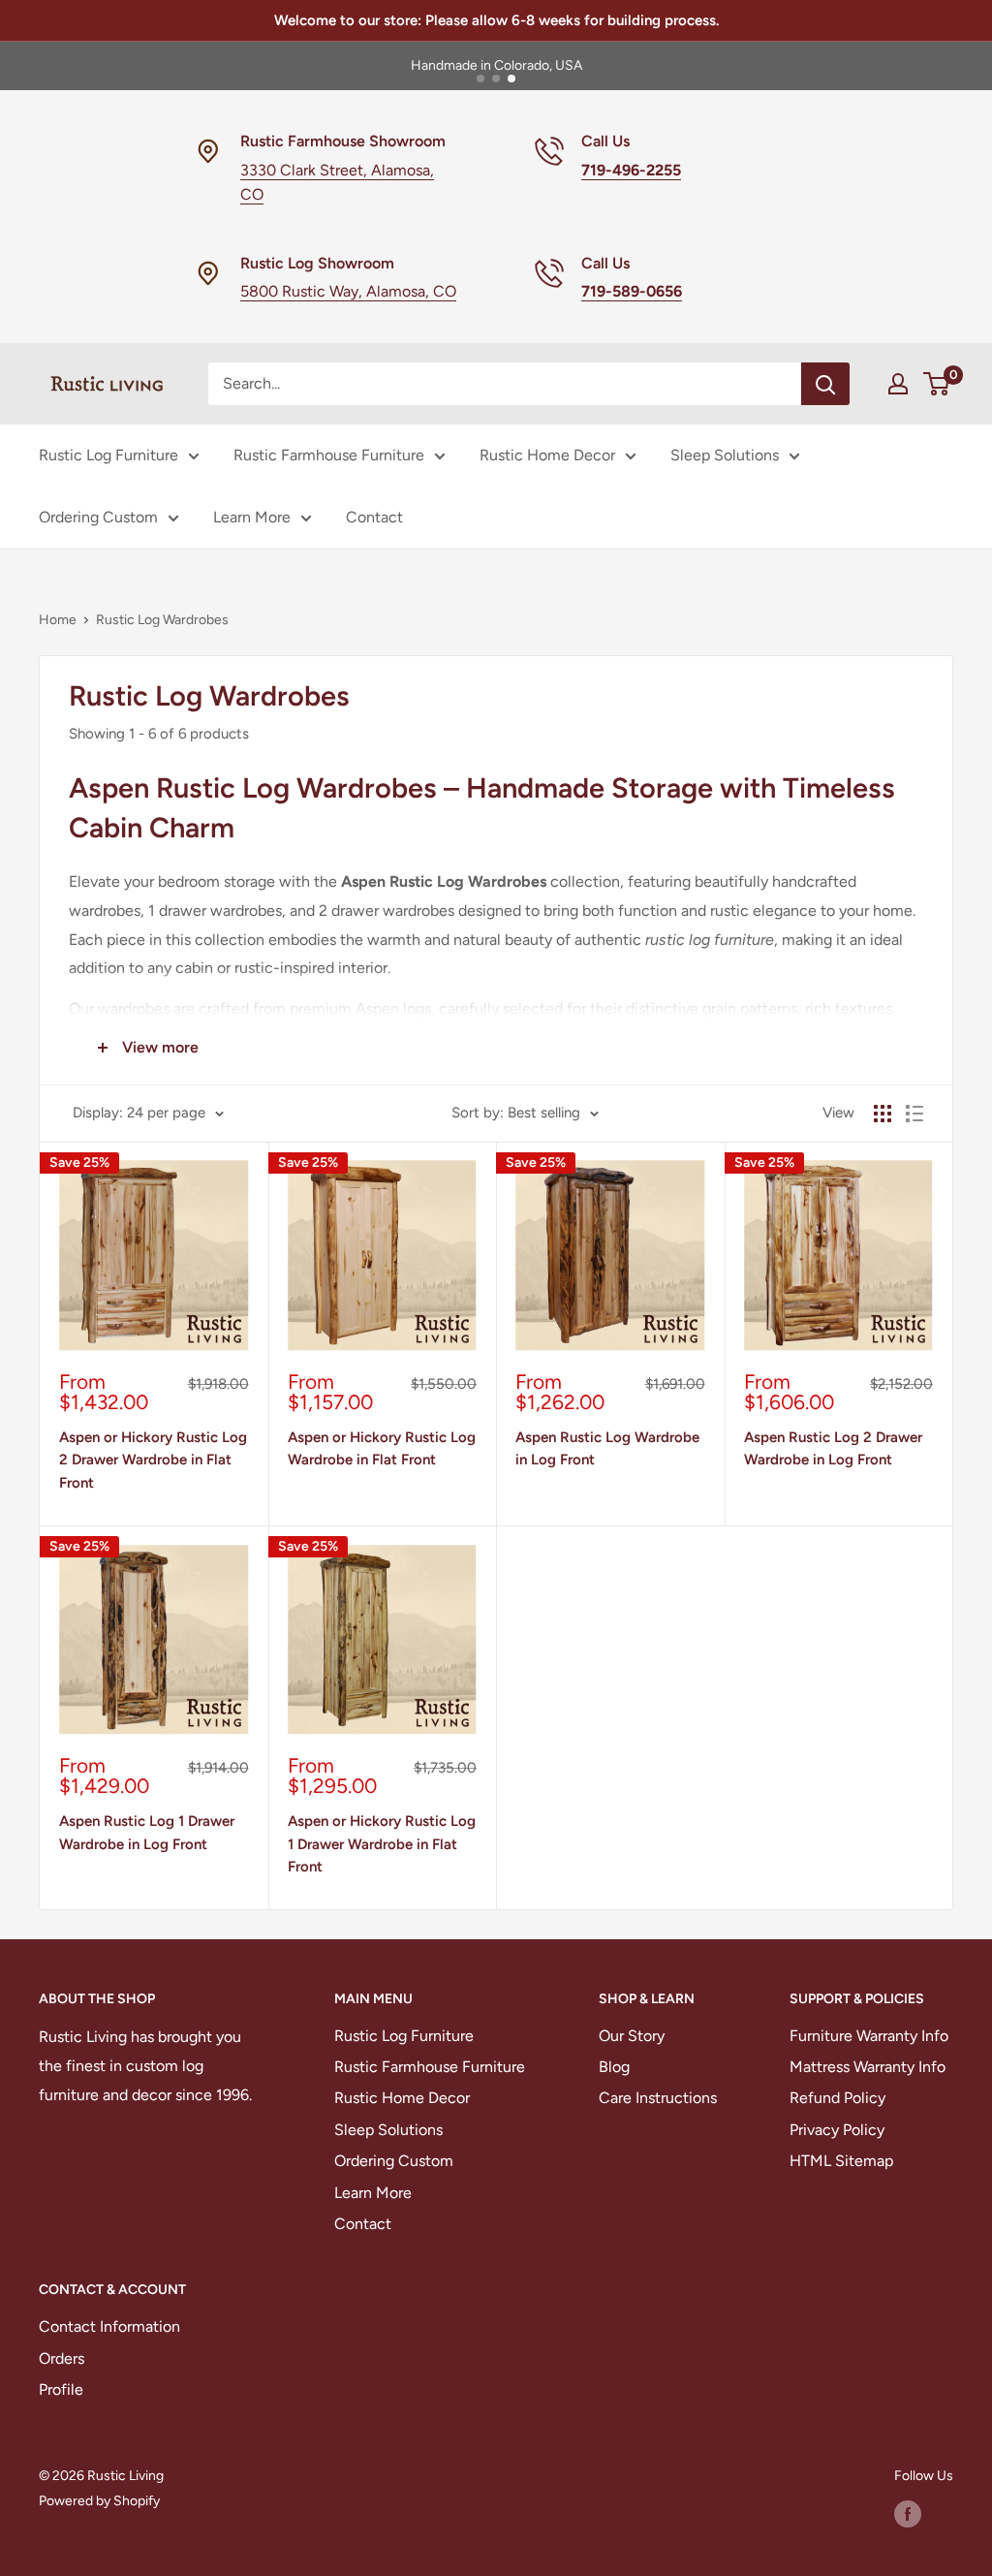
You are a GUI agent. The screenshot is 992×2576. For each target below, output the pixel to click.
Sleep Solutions (725, 455)
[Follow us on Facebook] (908, 2514)
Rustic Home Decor (547, 455)
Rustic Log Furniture (108, 455)
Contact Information (109, 2326)
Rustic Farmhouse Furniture (329, 455)
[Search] (825, 384)
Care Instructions (658, 2098)
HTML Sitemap (841, 2161)
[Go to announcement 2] (496, 79)
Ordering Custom (98, 517)
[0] (937, 384)
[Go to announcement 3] (511, 79)
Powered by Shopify (99, 2501)
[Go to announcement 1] (480, 79)
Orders (62, 2358)
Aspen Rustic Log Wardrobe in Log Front (607, 1448)
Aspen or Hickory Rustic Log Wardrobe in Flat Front (382, 1448)
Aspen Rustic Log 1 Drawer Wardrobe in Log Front (147, 1832)
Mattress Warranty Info (868, 2067)
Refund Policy (837, 2098)
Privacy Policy (837, 2130)
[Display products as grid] (883, 1114)
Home (58, 620)
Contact (374, 517)
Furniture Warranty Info (869, 2036)
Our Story (632, 2036)
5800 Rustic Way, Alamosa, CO (348, 291)
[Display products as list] (914, 1114)
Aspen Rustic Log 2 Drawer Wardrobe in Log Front (833, 1448)
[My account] (898, 384)
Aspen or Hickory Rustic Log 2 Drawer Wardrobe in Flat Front (153, 1460)
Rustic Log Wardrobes (162, 620)
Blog (614, 2067)
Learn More (252, 517)
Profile (61, 2389)
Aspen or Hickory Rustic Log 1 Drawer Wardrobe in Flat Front (382, 1844)
